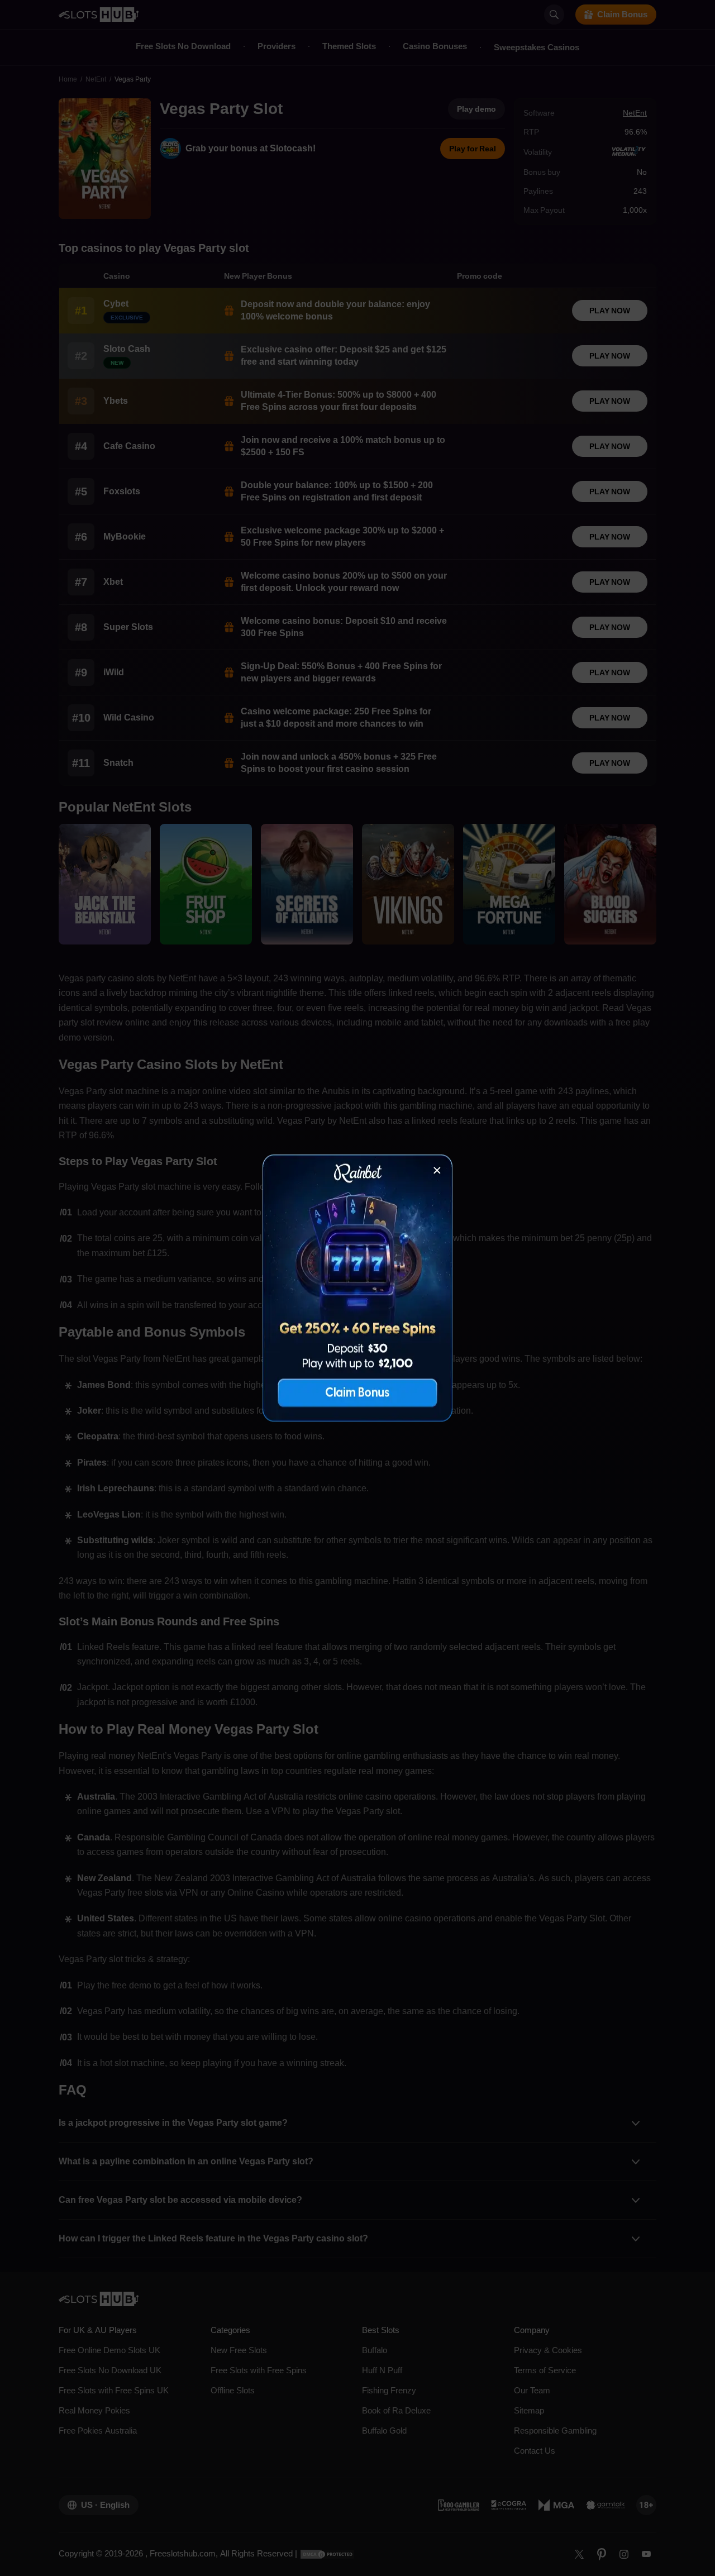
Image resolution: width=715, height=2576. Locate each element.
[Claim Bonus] (357, 1288)
